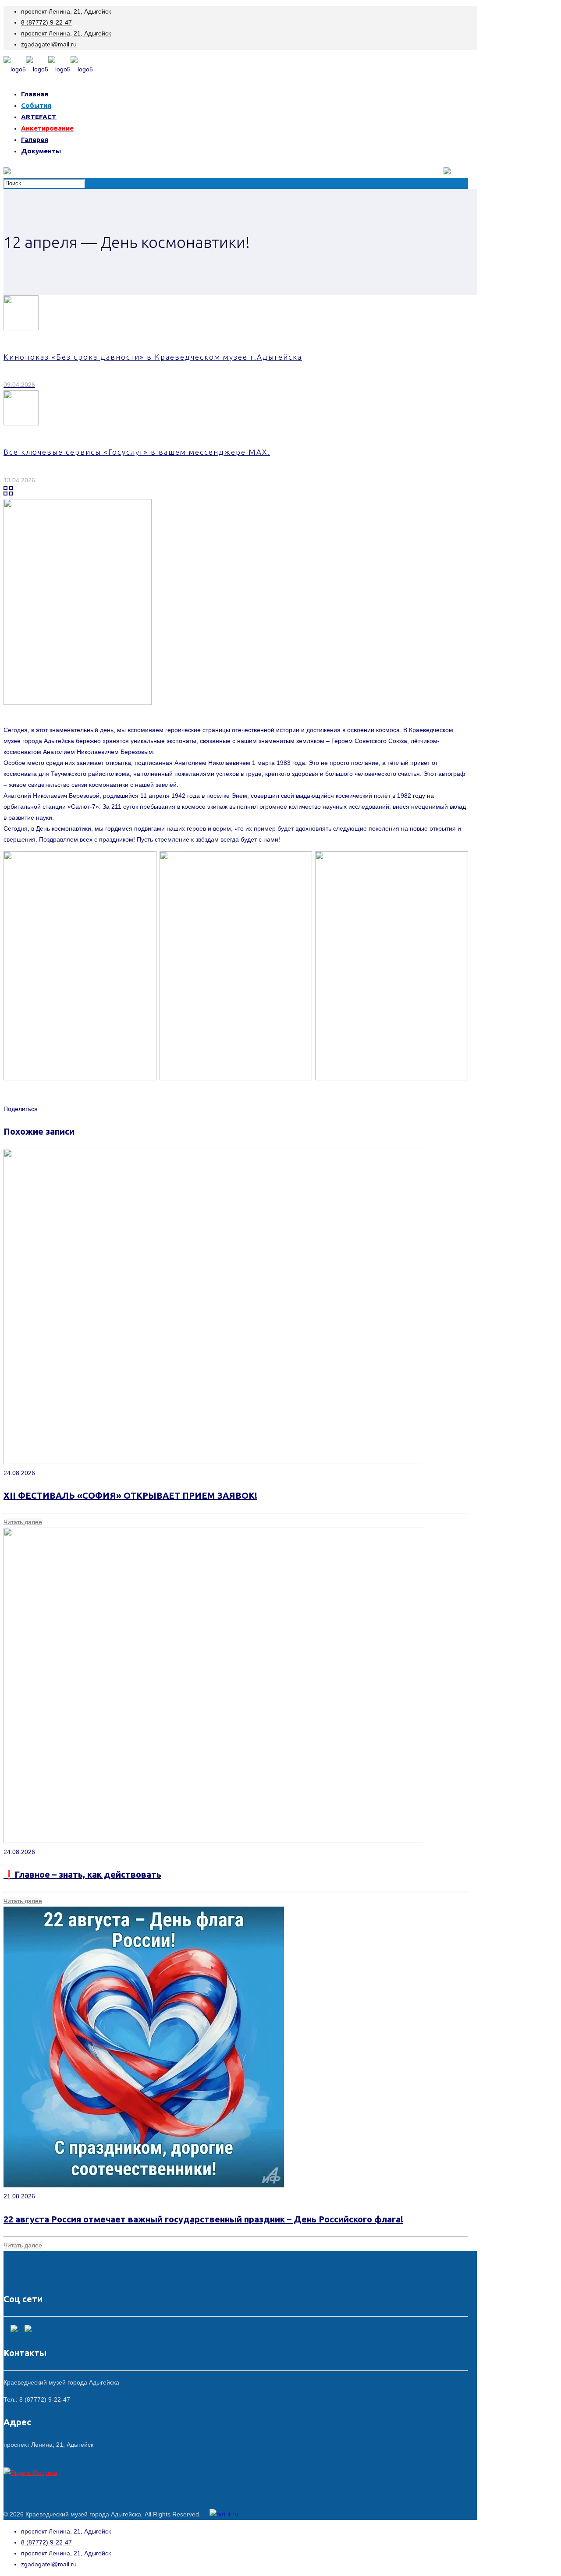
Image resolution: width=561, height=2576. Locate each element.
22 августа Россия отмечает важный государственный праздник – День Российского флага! (203, 2219)
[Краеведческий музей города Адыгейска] (48, 69)
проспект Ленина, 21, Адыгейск (66, 33)
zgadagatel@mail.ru (49, 44)
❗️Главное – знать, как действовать (82, 1874)
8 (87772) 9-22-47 (46, 22)
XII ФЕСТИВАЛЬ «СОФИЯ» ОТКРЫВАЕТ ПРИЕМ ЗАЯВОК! (130, 1495)
